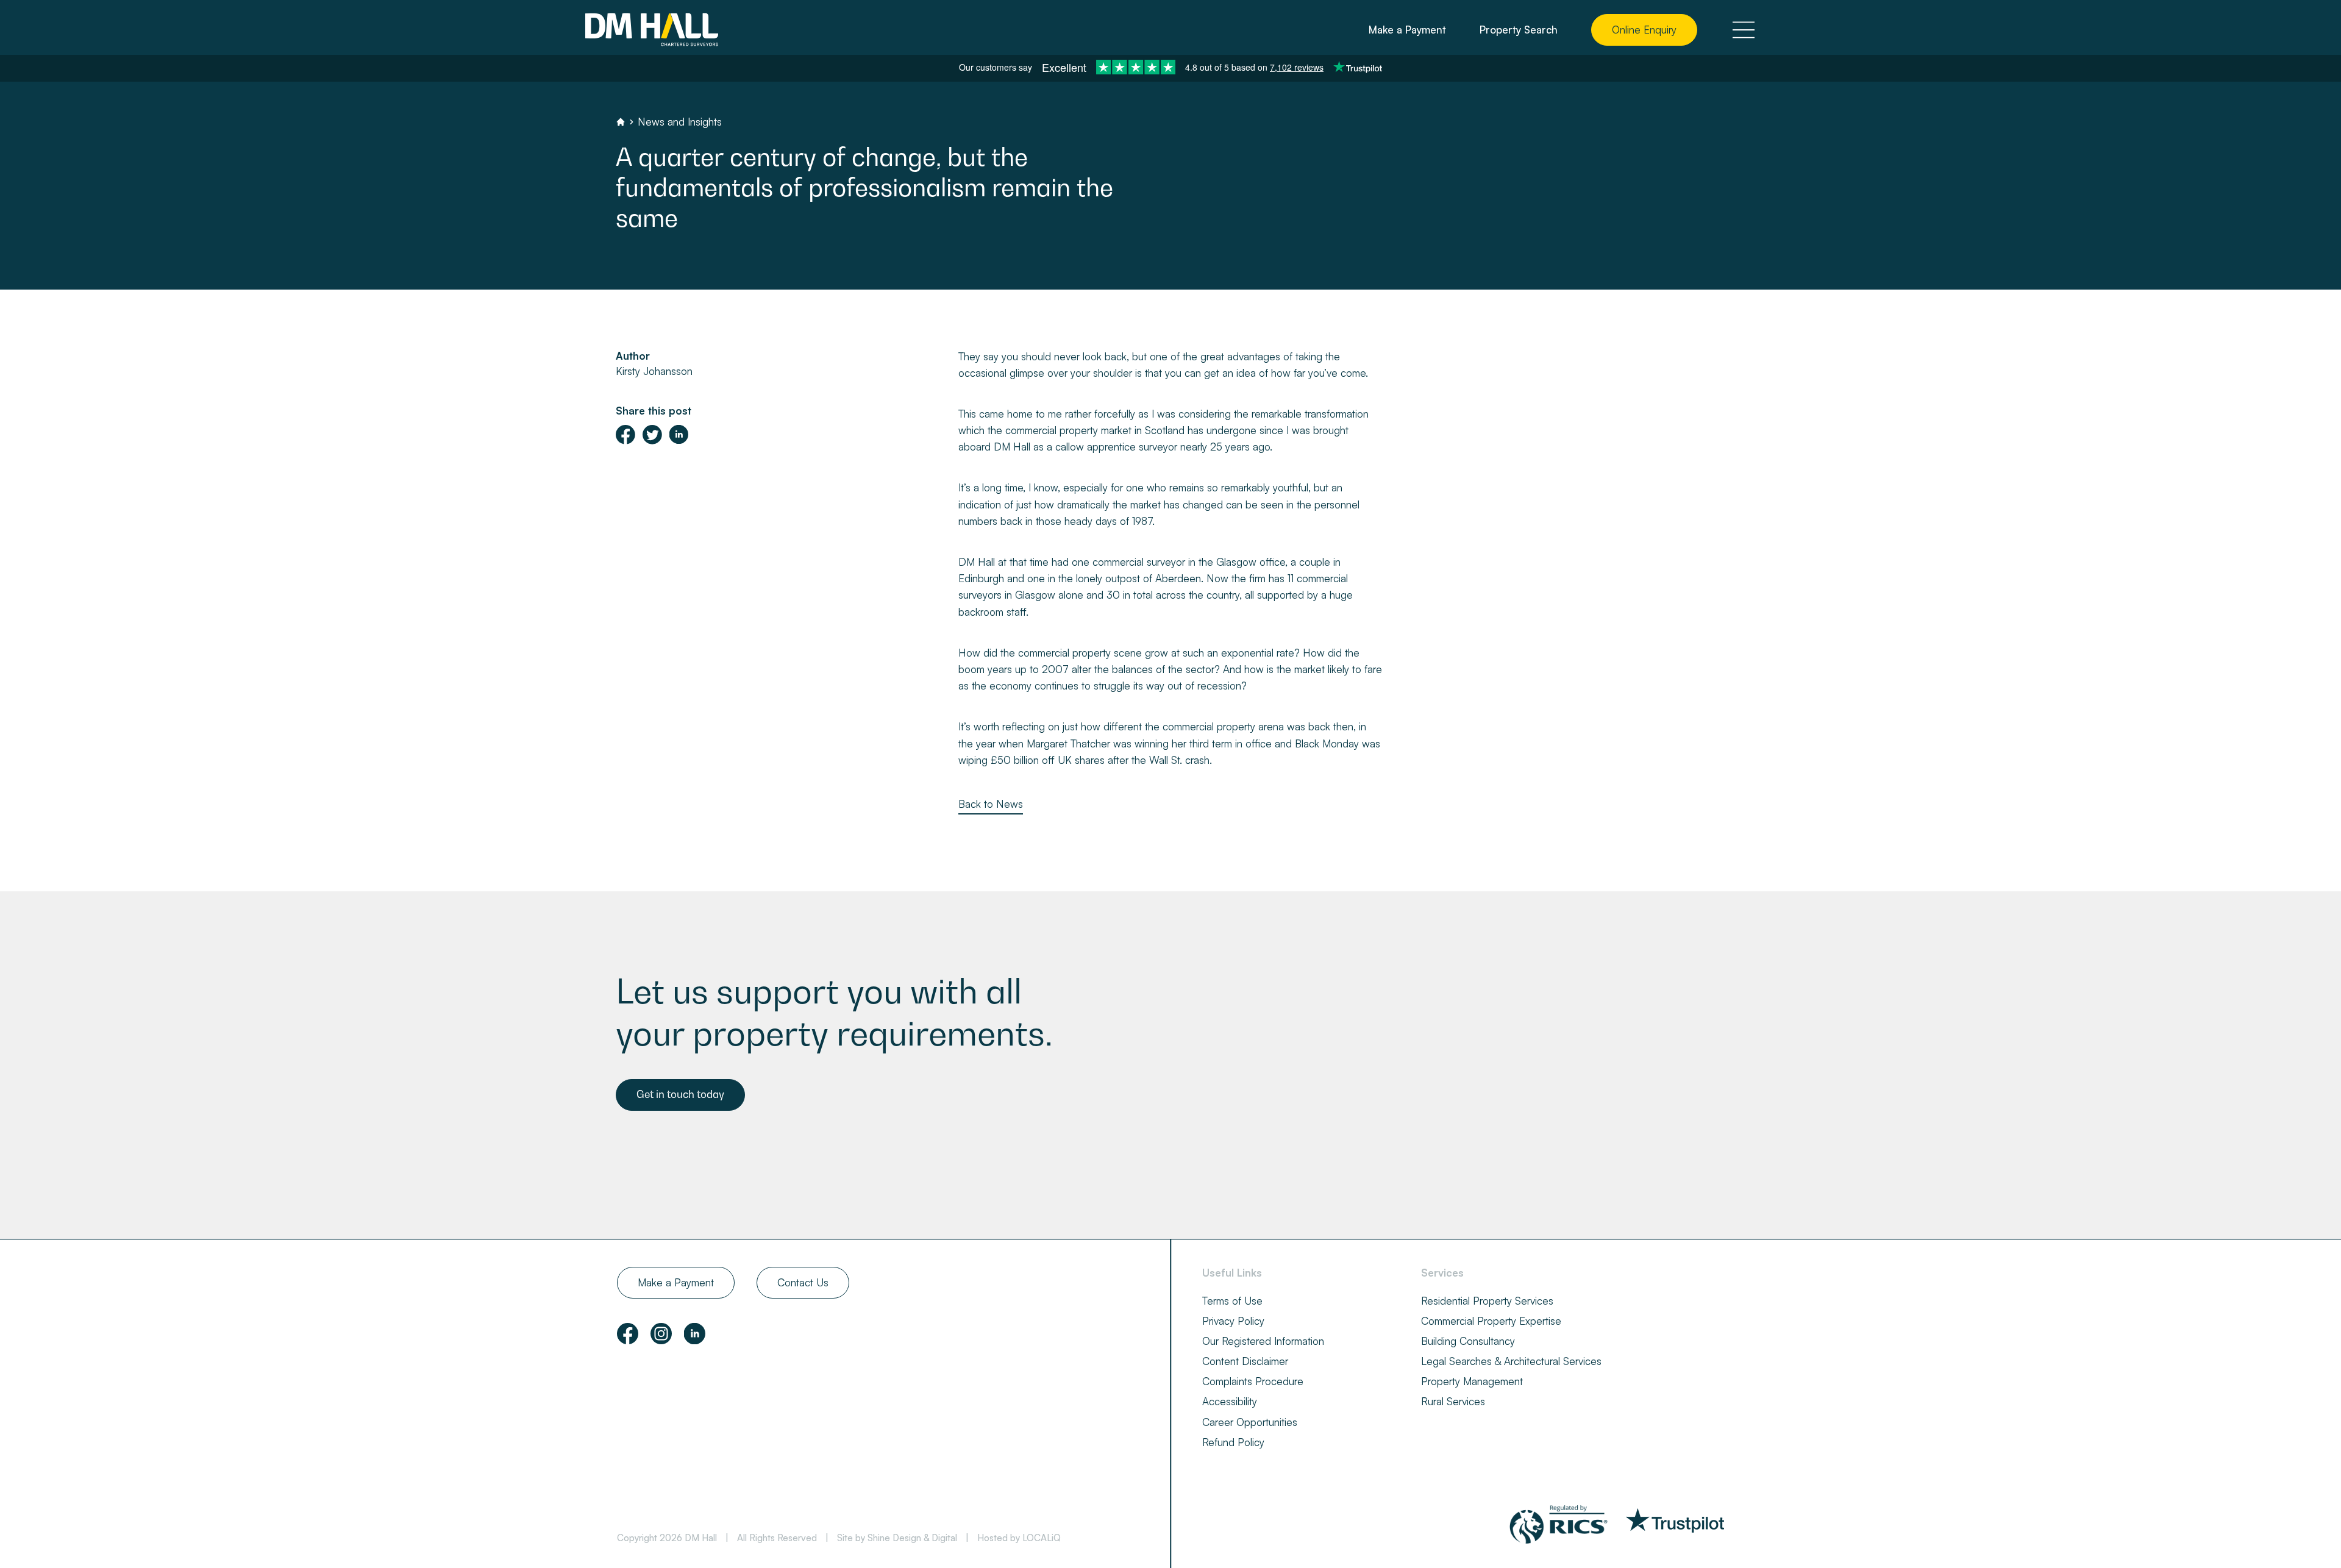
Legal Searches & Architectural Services (1511, 1361)
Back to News (991, 804)
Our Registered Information (1263, 1341)
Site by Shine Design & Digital (897, 1538)
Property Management (1472, 1381)
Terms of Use (1232, 1301)
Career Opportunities (1250, 1422)
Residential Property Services (1487, 1301)
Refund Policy (1233, 1442)
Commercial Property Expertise (1491, 1321)
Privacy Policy (1233, 1321)
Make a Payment (1407, 30)
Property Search (1519, 30)
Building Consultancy (1468, 1341)
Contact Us (803, 1282)
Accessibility (1230, 1401)
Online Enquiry (1644, 30)
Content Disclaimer (1245, 1361)
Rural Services (1453, 1401)
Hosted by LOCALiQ (1019, 1538)
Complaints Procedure (1253, 1381)
